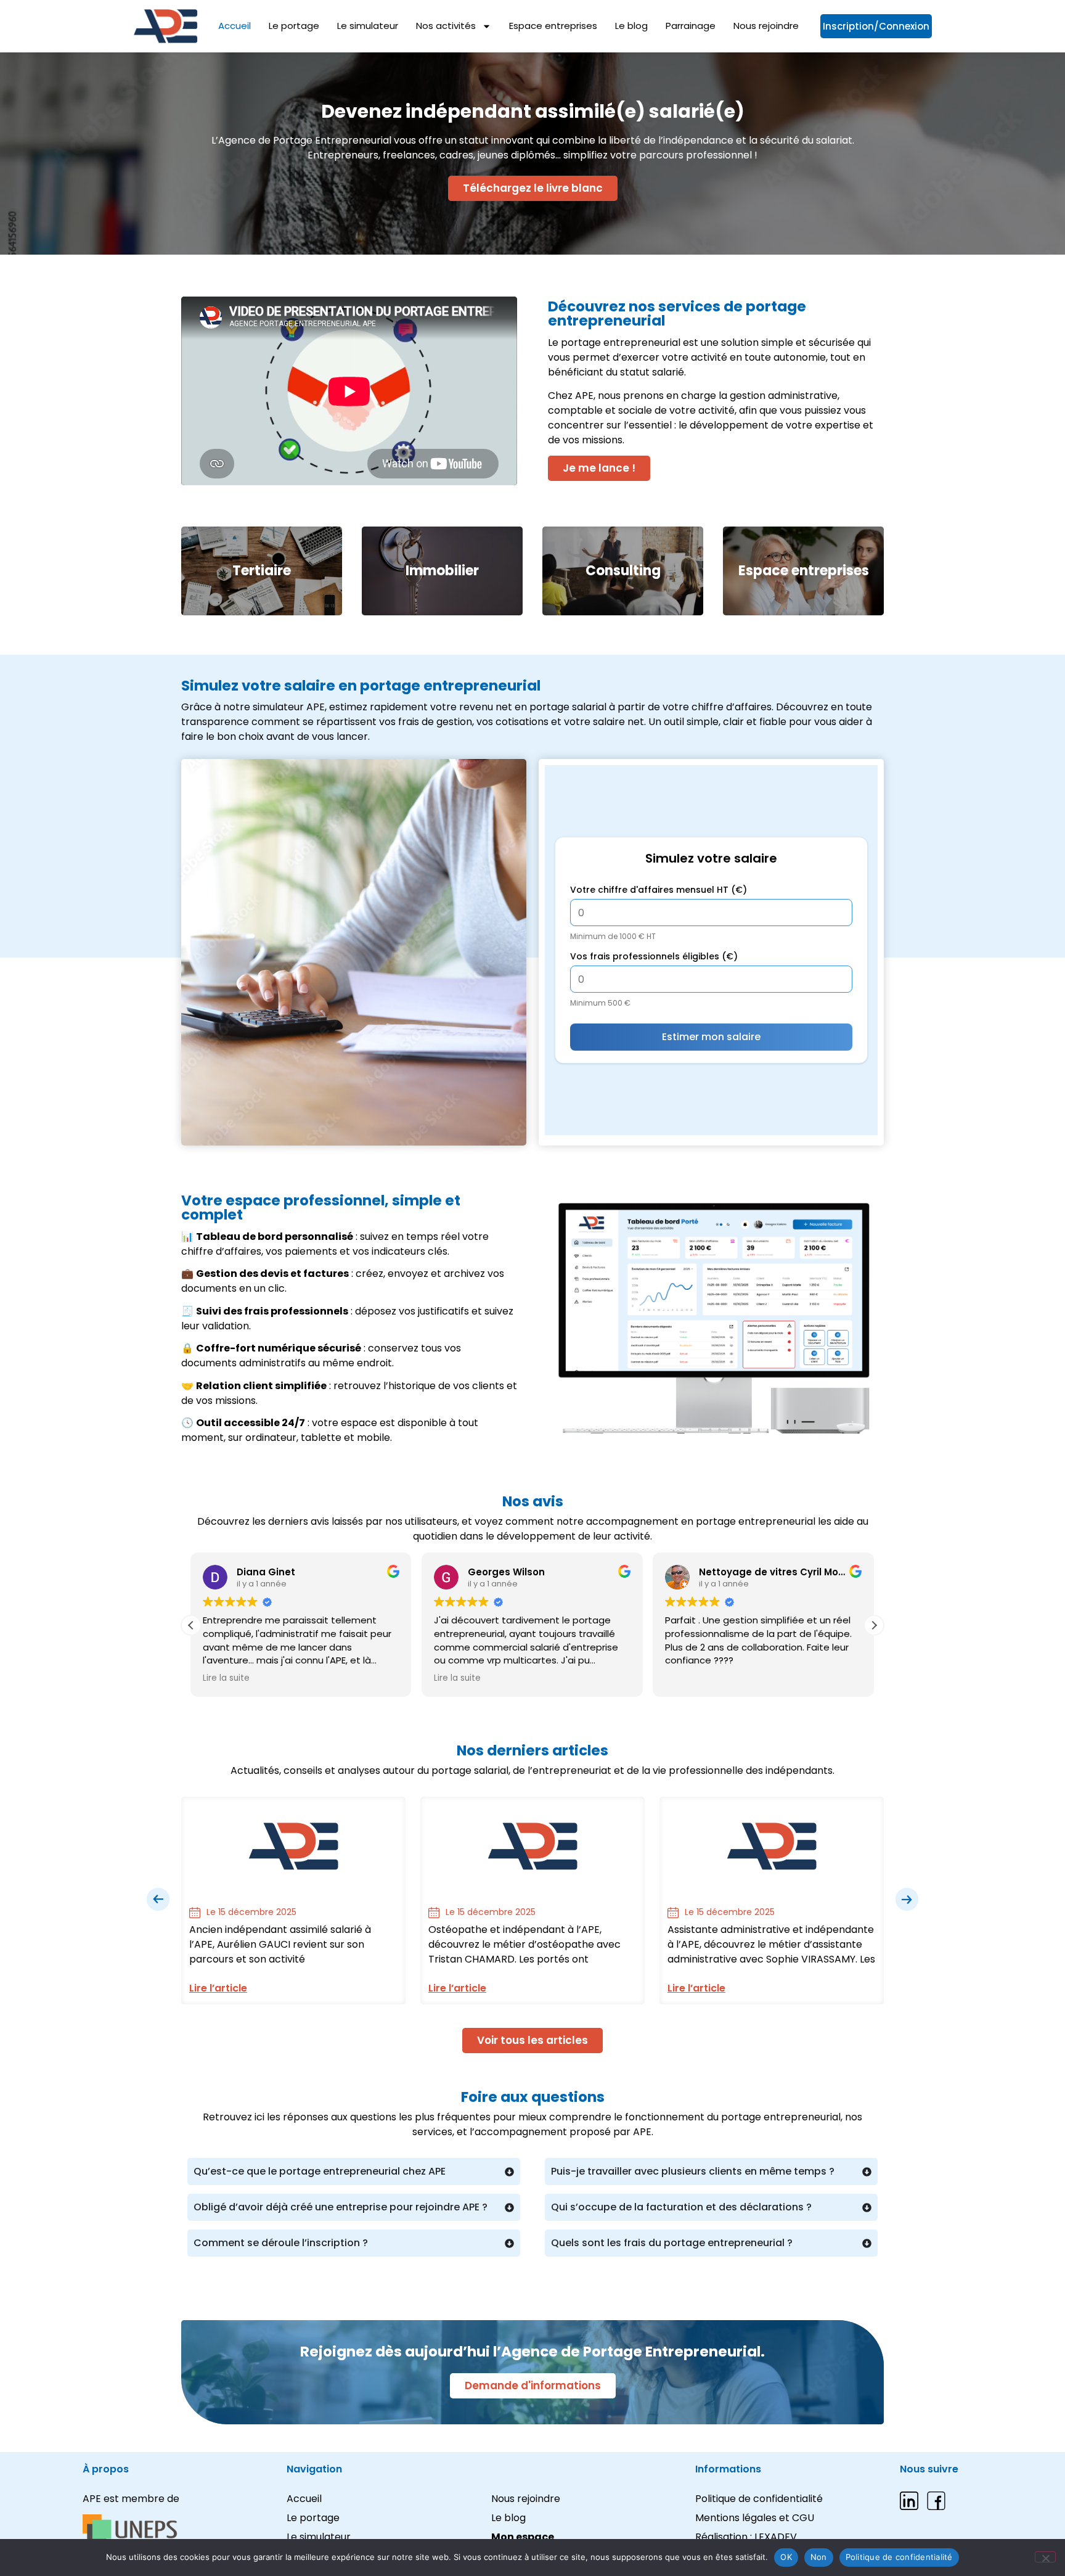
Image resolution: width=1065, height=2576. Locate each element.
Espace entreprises (553, 26)
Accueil (235, 26)
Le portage (294, 26)
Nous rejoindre (766, 26)
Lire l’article (218, 1988)
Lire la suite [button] (227, 1678)
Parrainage (691, 26)
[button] (874, 1625)
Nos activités (446, 26)
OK (786, 2557)
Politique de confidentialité (899, 2557)
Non (819, 2557)
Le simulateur (368, 26)
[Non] (1045, 2557)
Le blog (631, 26)
